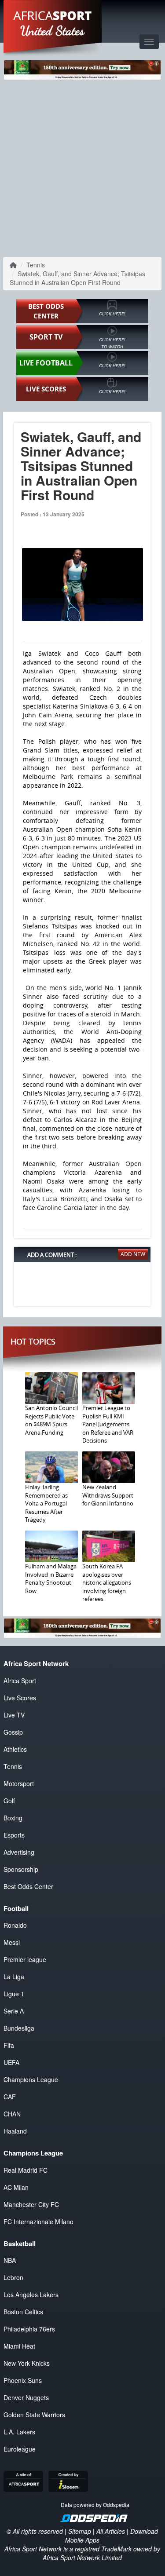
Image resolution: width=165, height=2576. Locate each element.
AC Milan (16, 2187)
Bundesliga (19, 2028)
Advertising (19, 1852)
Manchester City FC (31, 2204)
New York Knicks (27, 2363)
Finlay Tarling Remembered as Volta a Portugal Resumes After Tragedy (46, 1503)
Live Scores (20, 1698)
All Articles (111, 2531)
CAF (10, 2097)
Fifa (9, 2045)
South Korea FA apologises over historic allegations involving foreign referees (107, 1582)
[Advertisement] (82, 166)
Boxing (13, 1818)
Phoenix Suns (23, 2380)
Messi (12, 1942)
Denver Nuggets (26, 2397)
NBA (10, 2260)
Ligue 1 (14, 1994)
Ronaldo (15, 1925)
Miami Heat (19, 2346)
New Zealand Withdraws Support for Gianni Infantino (108, 1495)
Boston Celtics (23, 2312)
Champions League (31, 2079)
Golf (9, 1801)
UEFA (11, 2062)
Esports (14, 1835)
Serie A (14, 2011)
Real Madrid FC (26, 2170)
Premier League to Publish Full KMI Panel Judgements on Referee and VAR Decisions (108, 1424)
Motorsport (19, 1783)
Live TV (14, 1715)
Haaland (15, 2131)
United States (53, 31)
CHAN (12, 2114)
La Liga (14, 1977)
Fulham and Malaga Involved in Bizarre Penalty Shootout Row (51, 1578)
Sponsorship (21, 1869)
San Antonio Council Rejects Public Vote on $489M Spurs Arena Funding (51, 1420)
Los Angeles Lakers (31, 2295)
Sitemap (80, 2531)
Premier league (25, 1959)
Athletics (15, 1749)
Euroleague (20, 2449)
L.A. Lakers (19, 2432)
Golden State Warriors (34, 2415)
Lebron (13, 2277)
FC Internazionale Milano (38, 2222)
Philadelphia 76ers (29, 2329)
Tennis (36, 265)
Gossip (13, 1732)
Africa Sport (20, 1681)
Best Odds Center (28, 1886)
